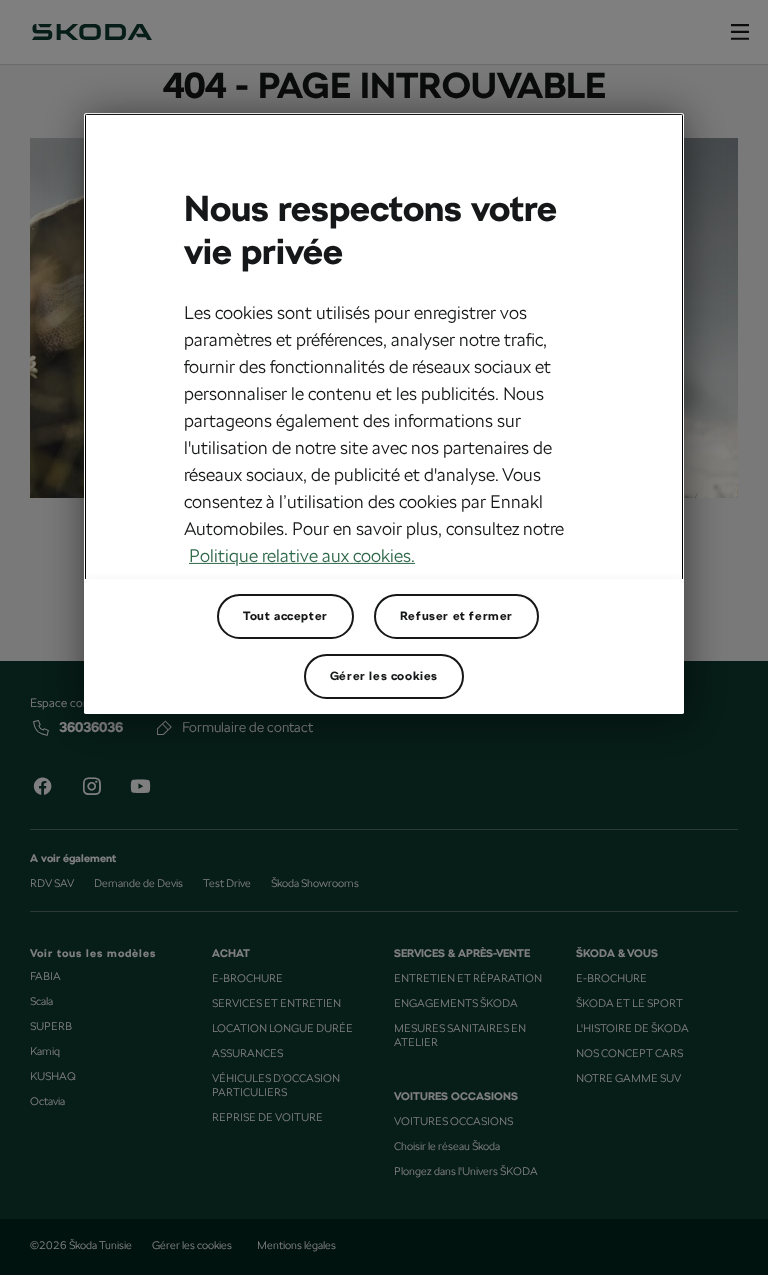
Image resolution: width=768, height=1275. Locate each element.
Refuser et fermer (456, 616)
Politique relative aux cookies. (302, 555)
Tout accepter (285, 616)
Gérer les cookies (384, 676)
